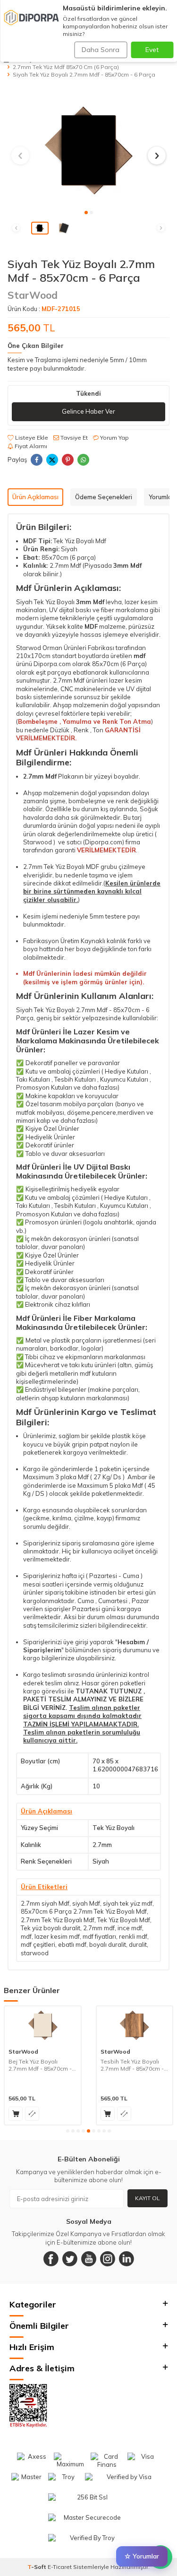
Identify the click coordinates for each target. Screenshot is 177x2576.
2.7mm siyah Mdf (45, 1903)
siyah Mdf (86, 1903)
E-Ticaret (60, 2567)
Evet (152, 50)
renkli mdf (133, 1936)
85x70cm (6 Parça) (119, 664)
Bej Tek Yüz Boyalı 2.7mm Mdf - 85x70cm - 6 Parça (42, 2065)
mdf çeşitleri (38, 1944)
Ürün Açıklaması (35, 497)
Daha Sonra (101, 50)
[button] (86, 212)
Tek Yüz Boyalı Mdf (124, 1920)
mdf (26, 1936)
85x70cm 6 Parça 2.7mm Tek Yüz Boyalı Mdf (84, 1911)
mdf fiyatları (99, 1936)
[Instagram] (108, 2259)
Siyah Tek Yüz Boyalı (45, 602)
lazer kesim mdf (57, 1936)
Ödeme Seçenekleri (104, 497)
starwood (35, 1953)
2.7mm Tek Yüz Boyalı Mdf (58, 1920)
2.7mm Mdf (69, 680)
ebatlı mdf (72, 1944)
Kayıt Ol (147, 2198)
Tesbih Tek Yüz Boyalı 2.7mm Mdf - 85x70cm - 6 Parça (135, 2065)
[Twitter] (70, 2259)
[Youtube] (89, 2259)
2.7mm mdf (99, 1928)
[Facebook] (51, 2259)
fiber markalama (125, 610)
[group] (88, 150)
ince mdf (130, 1928)
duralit (138, 1944)
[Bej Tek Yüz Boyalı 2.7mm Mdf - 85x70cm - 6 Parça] (43, 2025)
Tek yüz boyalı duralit (51, 1928)
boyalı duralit (108, 1944)
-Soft (38, 2567)
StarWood (33, 295)
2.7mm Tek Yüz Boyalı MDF (61, 867)
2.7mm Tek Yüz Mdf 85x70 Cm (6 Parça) (66, 67)
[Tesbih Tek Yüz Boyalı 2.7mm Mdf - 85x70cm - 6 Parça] (135, 2025)
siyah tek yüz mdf (128, 1903)
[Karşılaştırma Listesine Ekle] (32, 2114)
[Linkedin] (126, 2259)
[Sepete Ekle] (16, 2114)
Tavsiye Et (73, 438)
